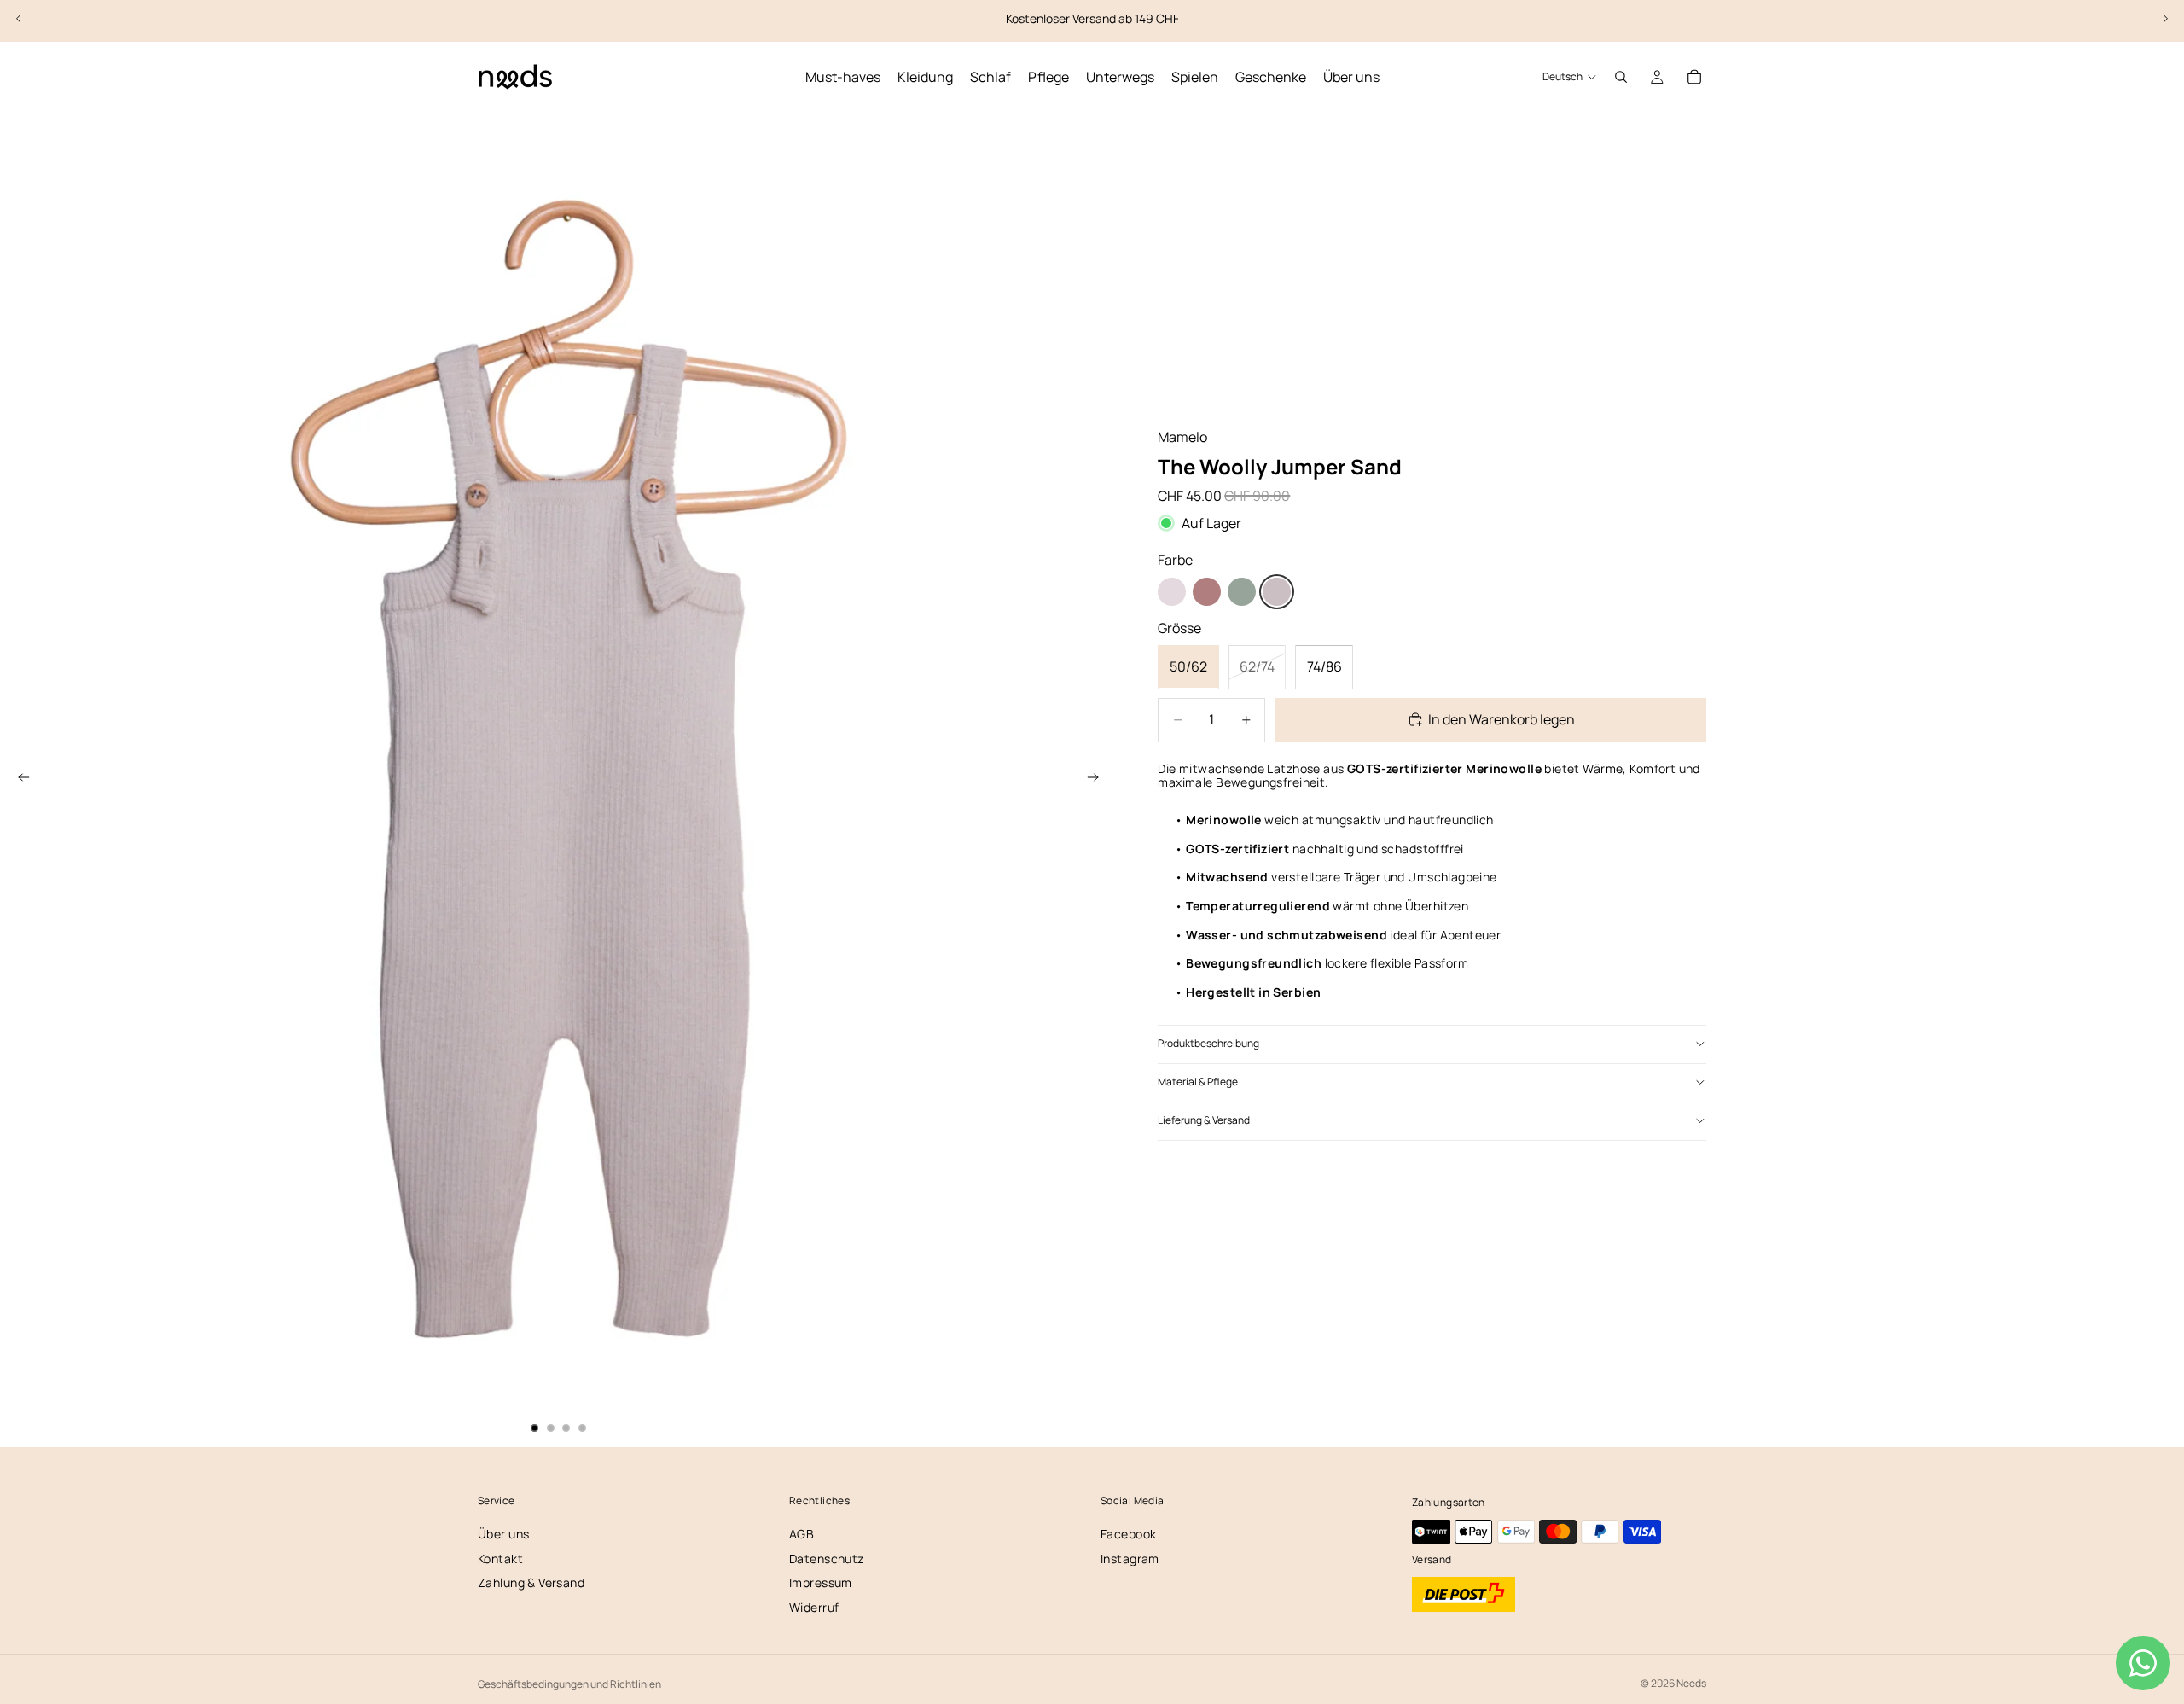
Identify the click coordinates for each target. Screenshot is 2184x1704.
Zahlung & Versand (531, 1582)
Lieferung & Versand (1204, 1120)
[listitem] (1172, 592)
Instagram (1130, 1559)
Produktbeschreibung (1208, 1043)
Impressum (821, 1582)
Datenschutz (827, 1559)
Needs (1691, 1683)
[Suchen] (1621, 77)
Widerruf (814, 1607)
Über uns (503, 1534)
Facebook (1128, 1534)
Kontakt (500, 1559)
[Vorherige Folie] (19, 19)
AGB (802, 1534)
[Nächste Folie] (2165, 19)
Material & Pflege (1198, 1082)
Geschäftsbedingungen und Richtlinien (569, 1684)
